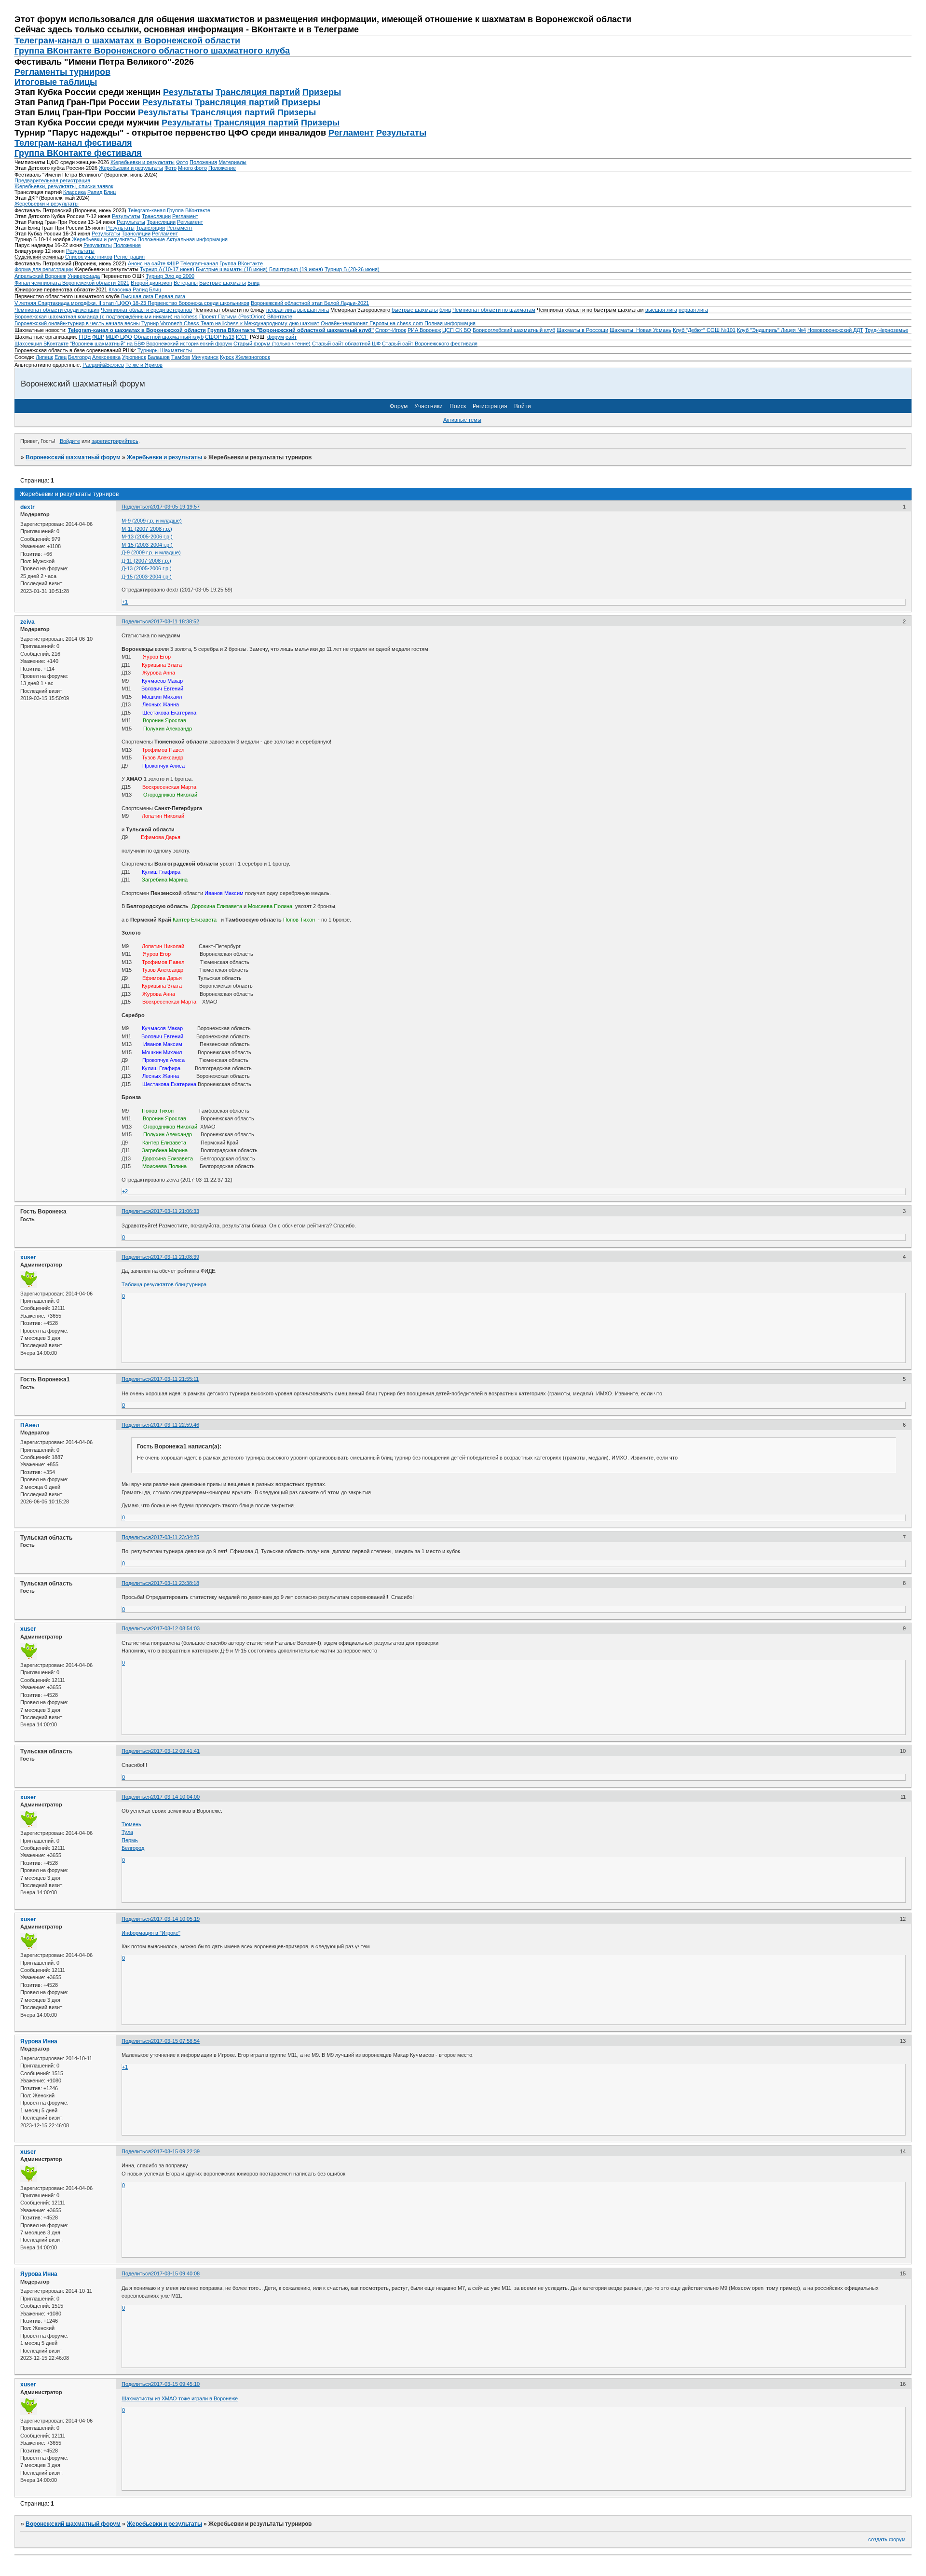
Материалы (232, 162)
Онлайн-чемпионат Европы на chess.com (372, 323)
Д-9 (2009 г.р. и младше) (151, 552)
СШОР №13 (220, 337)
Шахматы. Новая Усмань (640, 330)
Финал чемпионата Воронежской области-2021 (72, 283)
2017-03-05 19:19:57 (175, 507)
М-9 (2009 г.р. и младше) (152, 521)
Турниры (148, 350)
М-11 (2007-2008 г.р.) (147, 529)
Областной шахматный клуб (169, 337)
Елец (61, 357)
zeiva (27, 622)
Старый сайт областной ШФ (346, 344)
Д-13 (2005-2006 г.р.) (147, 568)
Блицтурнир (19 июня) (296, 269)
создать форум (887, 2539)
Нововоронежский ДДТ (835, 330)
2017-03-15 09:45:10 (175, 2384)
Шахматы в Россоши (582, 330)
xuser (28, 1257)
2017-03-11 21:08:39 (175, 1257)
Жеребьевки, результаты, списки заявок (64, 186)
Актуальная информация (197, 239)
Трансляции (156, 216)
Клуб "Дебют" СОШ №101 (704, 330)
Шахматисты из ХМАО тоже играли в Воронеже (180, 2398)
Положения (203, 162)
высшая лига (313, 310)
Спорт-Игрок (391, 330)
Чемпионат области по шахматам (494, 310)
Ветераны (186, 283)
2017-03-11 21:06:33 (175, 1211)
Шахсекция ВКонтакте (41, 344)
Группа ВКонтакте (189, 210)
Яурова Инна (39, 2041)
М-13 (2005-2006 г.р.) (147, 537)
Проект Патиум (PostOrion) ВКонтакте (246, 317)
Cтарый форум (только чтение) (272, 344)
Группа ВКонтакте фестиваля (78, 153)
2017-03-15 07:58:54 (175, 2041)
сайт (291, 337)
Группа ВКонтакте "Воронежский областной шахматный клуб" (291, 330)
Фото (182, 162)
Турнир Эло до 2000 (170, 276)
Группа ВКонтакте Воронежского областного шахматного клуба (152, 51)
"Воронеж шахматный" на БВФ (107, 344)
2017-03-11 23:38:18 (175, 1583)
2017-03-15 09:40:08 (175, 2273)
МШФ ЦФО (119, 337)
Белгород (79, 357)
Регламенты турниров (62, 72)
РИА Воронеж (424, 330)
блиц (445, 310)
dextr (27, 507)
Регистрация (129, 257)
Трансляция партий (258, 92)
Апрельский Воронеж (40, 276)
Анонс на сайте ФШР (153, 263)
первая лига (281, 310)
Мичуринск (205, 357)
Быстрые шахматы (223, 283)
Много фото (192, 168)
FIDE (85, 337)
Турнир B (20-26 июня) (352, 269)
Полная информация (450, 323)
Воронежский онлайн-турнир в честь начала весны (77, 323)
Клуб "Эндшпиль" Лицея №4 (771, 330)
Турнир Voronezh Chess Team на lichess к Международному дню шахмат (230, 323)
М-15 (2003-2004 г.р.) (147, 545)
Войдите (70, 441)
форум (276, 337)
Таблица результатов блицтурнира (164, 1284)
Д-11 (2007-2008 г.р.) (146, 561)
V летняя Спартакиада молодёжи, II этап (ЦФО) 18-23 (81, 303)
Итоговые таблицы (56, 82)
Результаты (188, 92)
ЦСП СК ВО (457, 330)
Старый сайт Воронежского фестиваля (430, 344)
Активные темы (462, 420)
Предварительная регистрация (52, 180)
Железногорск (253, 357)
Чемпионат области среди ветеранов (146, 310)
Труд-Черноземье (886, 330)
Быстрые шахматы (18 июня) (232, 269)
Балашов (159, 357)
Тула (127, 1832)
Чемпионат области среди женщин (57, 310)
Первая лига (170, 296)
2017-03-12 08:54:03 (175, 1628)
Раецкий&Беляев (103, 365)
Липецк (44, 357)
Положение (222, 168)
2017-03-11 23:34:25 (175, 1537)
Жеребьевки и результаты (143, 162)
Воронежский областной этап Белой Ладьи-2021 (310, 303)
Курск (227, 357)
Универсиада (84, 276)
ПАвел (30, 1425)
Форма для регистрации (44, 269)
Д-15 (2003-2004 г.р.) (147, 577)
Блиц (110, 192)
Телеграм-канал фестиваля (73, 143)
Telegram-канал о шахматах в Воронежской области (137, 330)
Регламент (351, 133)
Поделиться (136, 507)
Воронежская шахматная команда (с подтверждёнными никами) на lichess (106, 317)
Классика (75, 192)
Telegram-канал (147, 210)
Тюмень (131, 1824)
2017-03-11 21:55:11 (175, 1379)
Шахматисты (176, 350)
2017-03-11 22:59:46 (175, 1425)
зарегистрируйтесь (115, 441)
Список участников (89, 257)
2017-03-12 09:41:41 (175, 1751)
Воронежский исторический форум (189, 344)
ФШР (98, 337)
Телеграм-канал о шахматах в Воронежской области (127, 41)
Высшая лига (137, 296)
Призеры (322, 92)
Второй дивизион (151, 283)
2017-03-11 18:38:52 (175, 621)
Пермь (130, 1840)
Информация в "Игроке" (151, 1933)
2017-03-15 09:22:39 (175, 2151)
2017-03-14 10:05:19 (175, 1919)
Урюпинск (134, 357)
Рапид (95, 192)
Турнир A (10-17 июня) (167, 269)
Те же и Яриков (144, 365)
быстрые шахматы (415, 310)
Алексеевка (106, 357)
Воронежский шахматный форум (73, 457)
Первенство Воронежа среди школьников (198, 303)
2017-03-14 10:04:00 (175, 1797)
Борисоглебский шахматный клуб (514, 330)
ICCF (242, 337)
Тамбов (181, 357)
